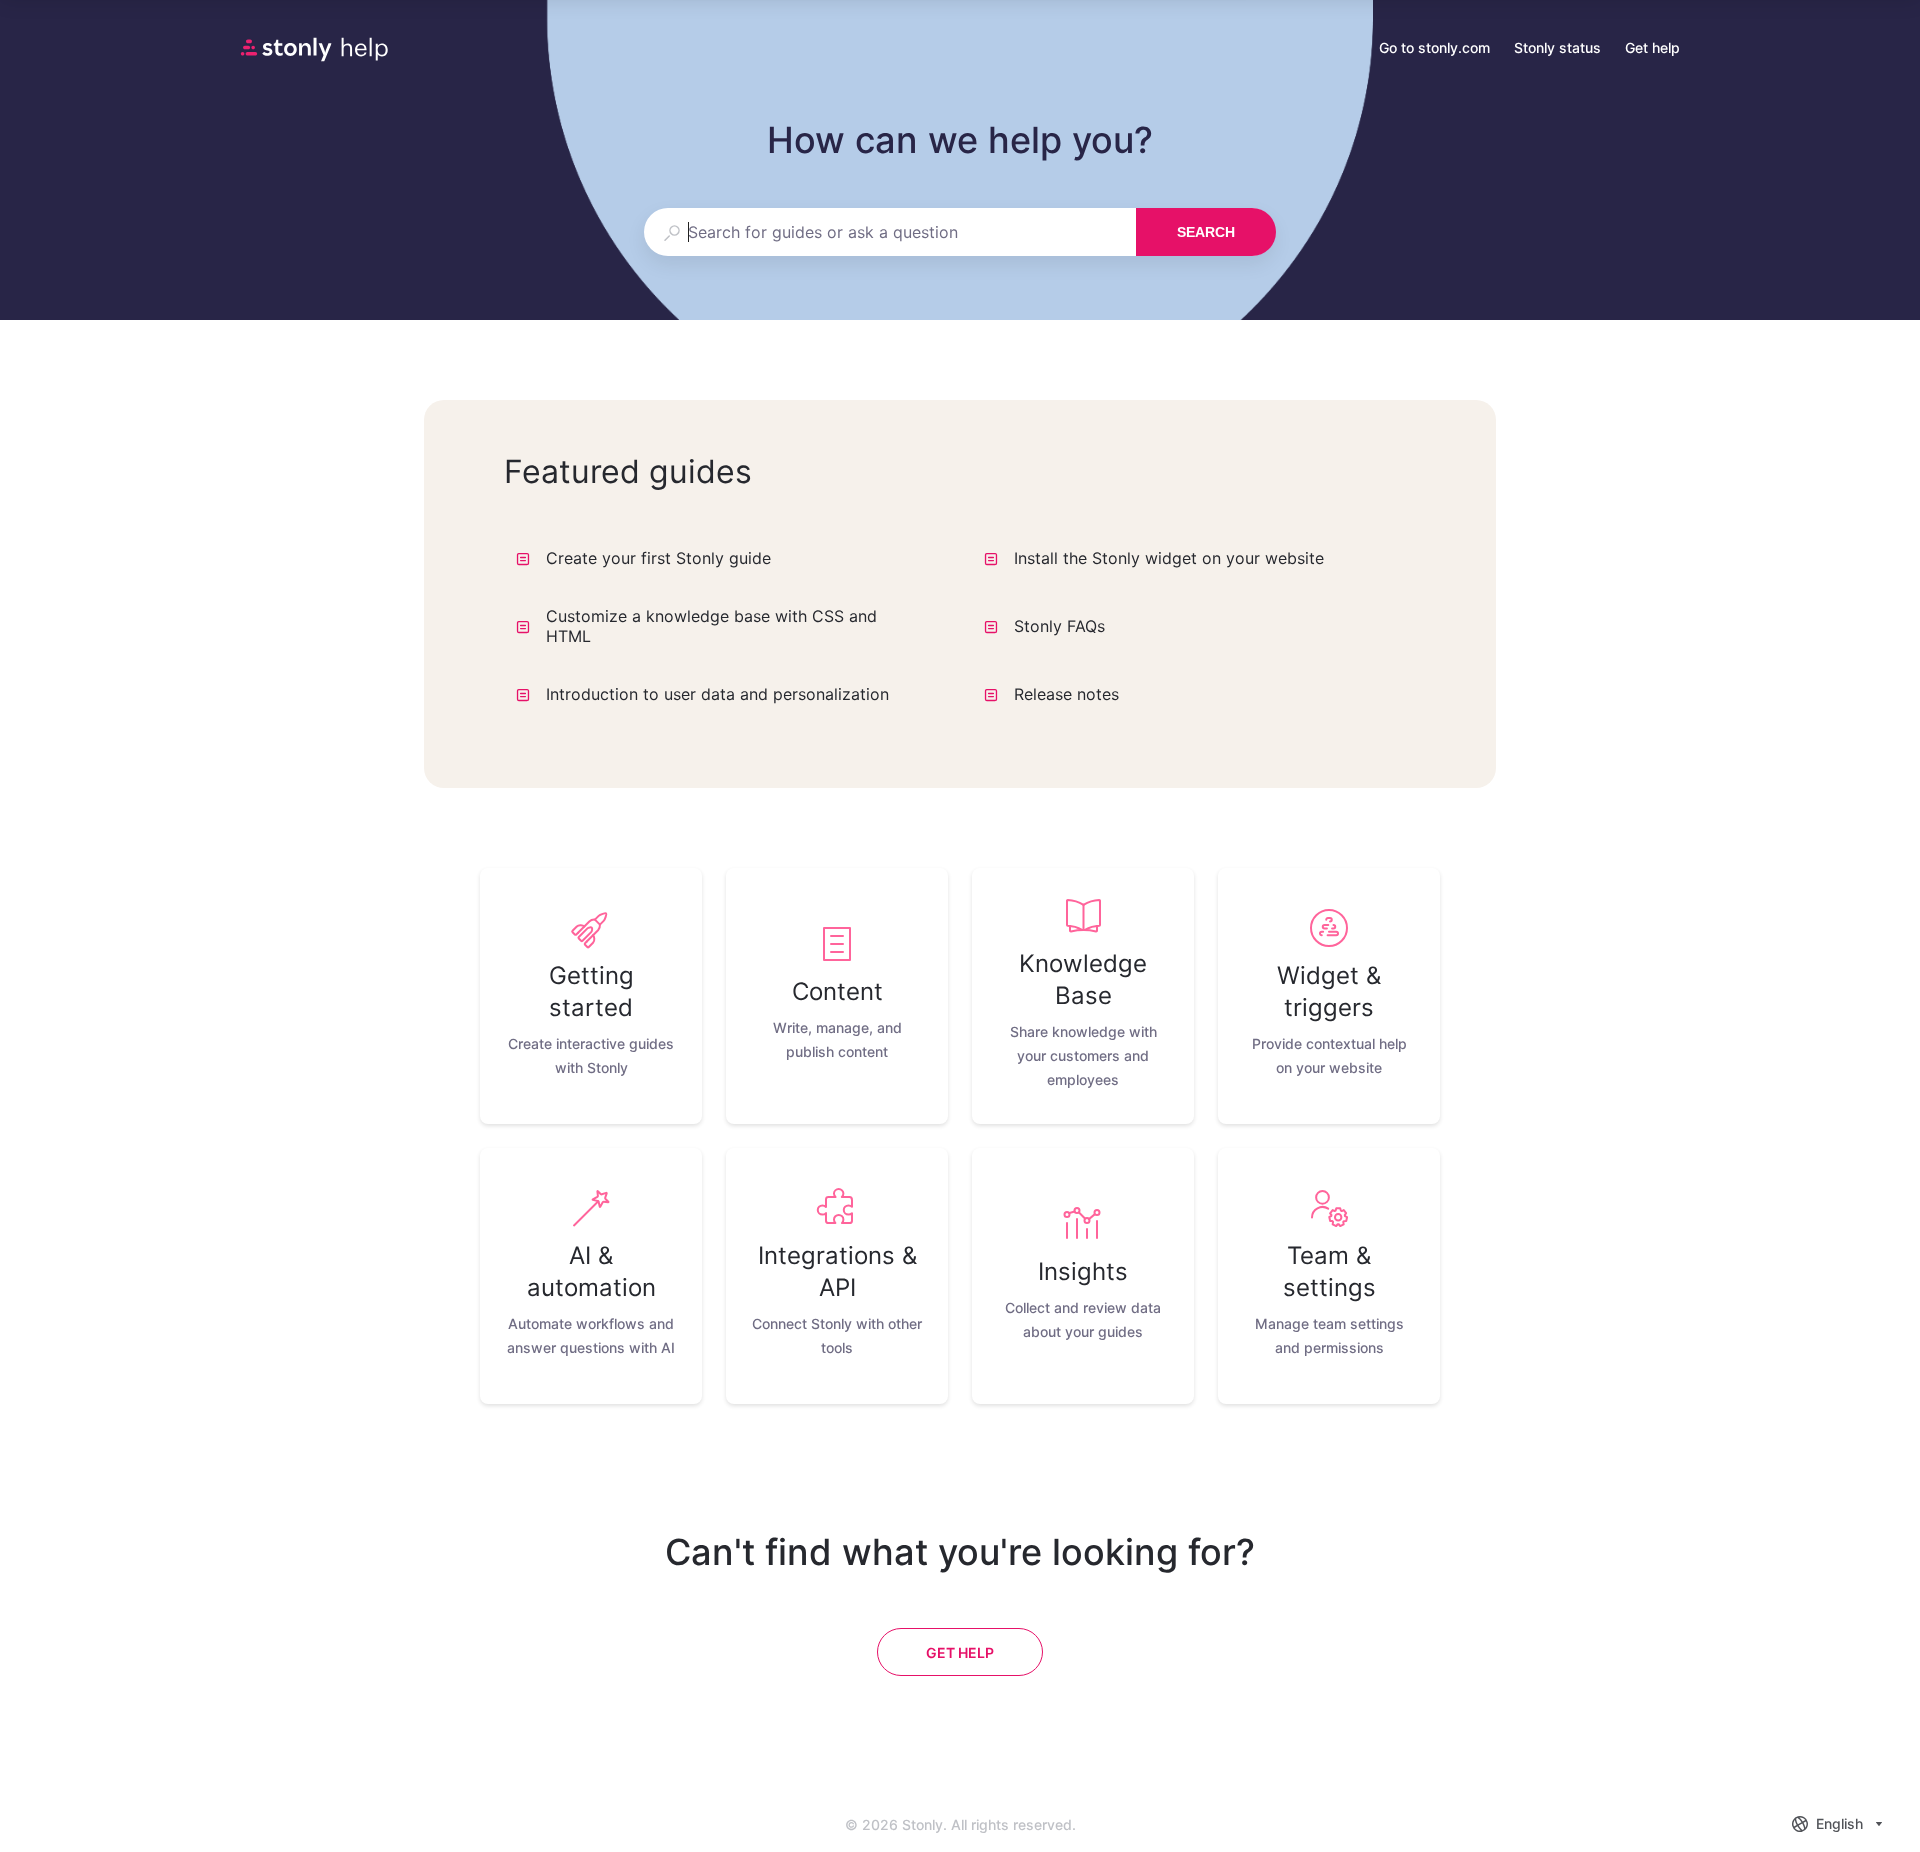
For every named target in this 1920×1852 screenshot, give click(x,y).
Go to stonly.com (1434, 49)
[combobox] (889, 232)
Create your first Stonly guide (658, 558)
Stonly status (1557, 49)
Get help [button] (1652, 47)
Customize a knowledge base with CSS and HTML (711, 626)
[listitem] (591, 996)
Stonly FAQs (1059, 626)
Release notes (1066, 694)
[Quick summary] (922, 558)
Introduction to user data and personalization (717, 694)
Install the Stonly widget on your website (1169, 558)
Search (1206, 232)
